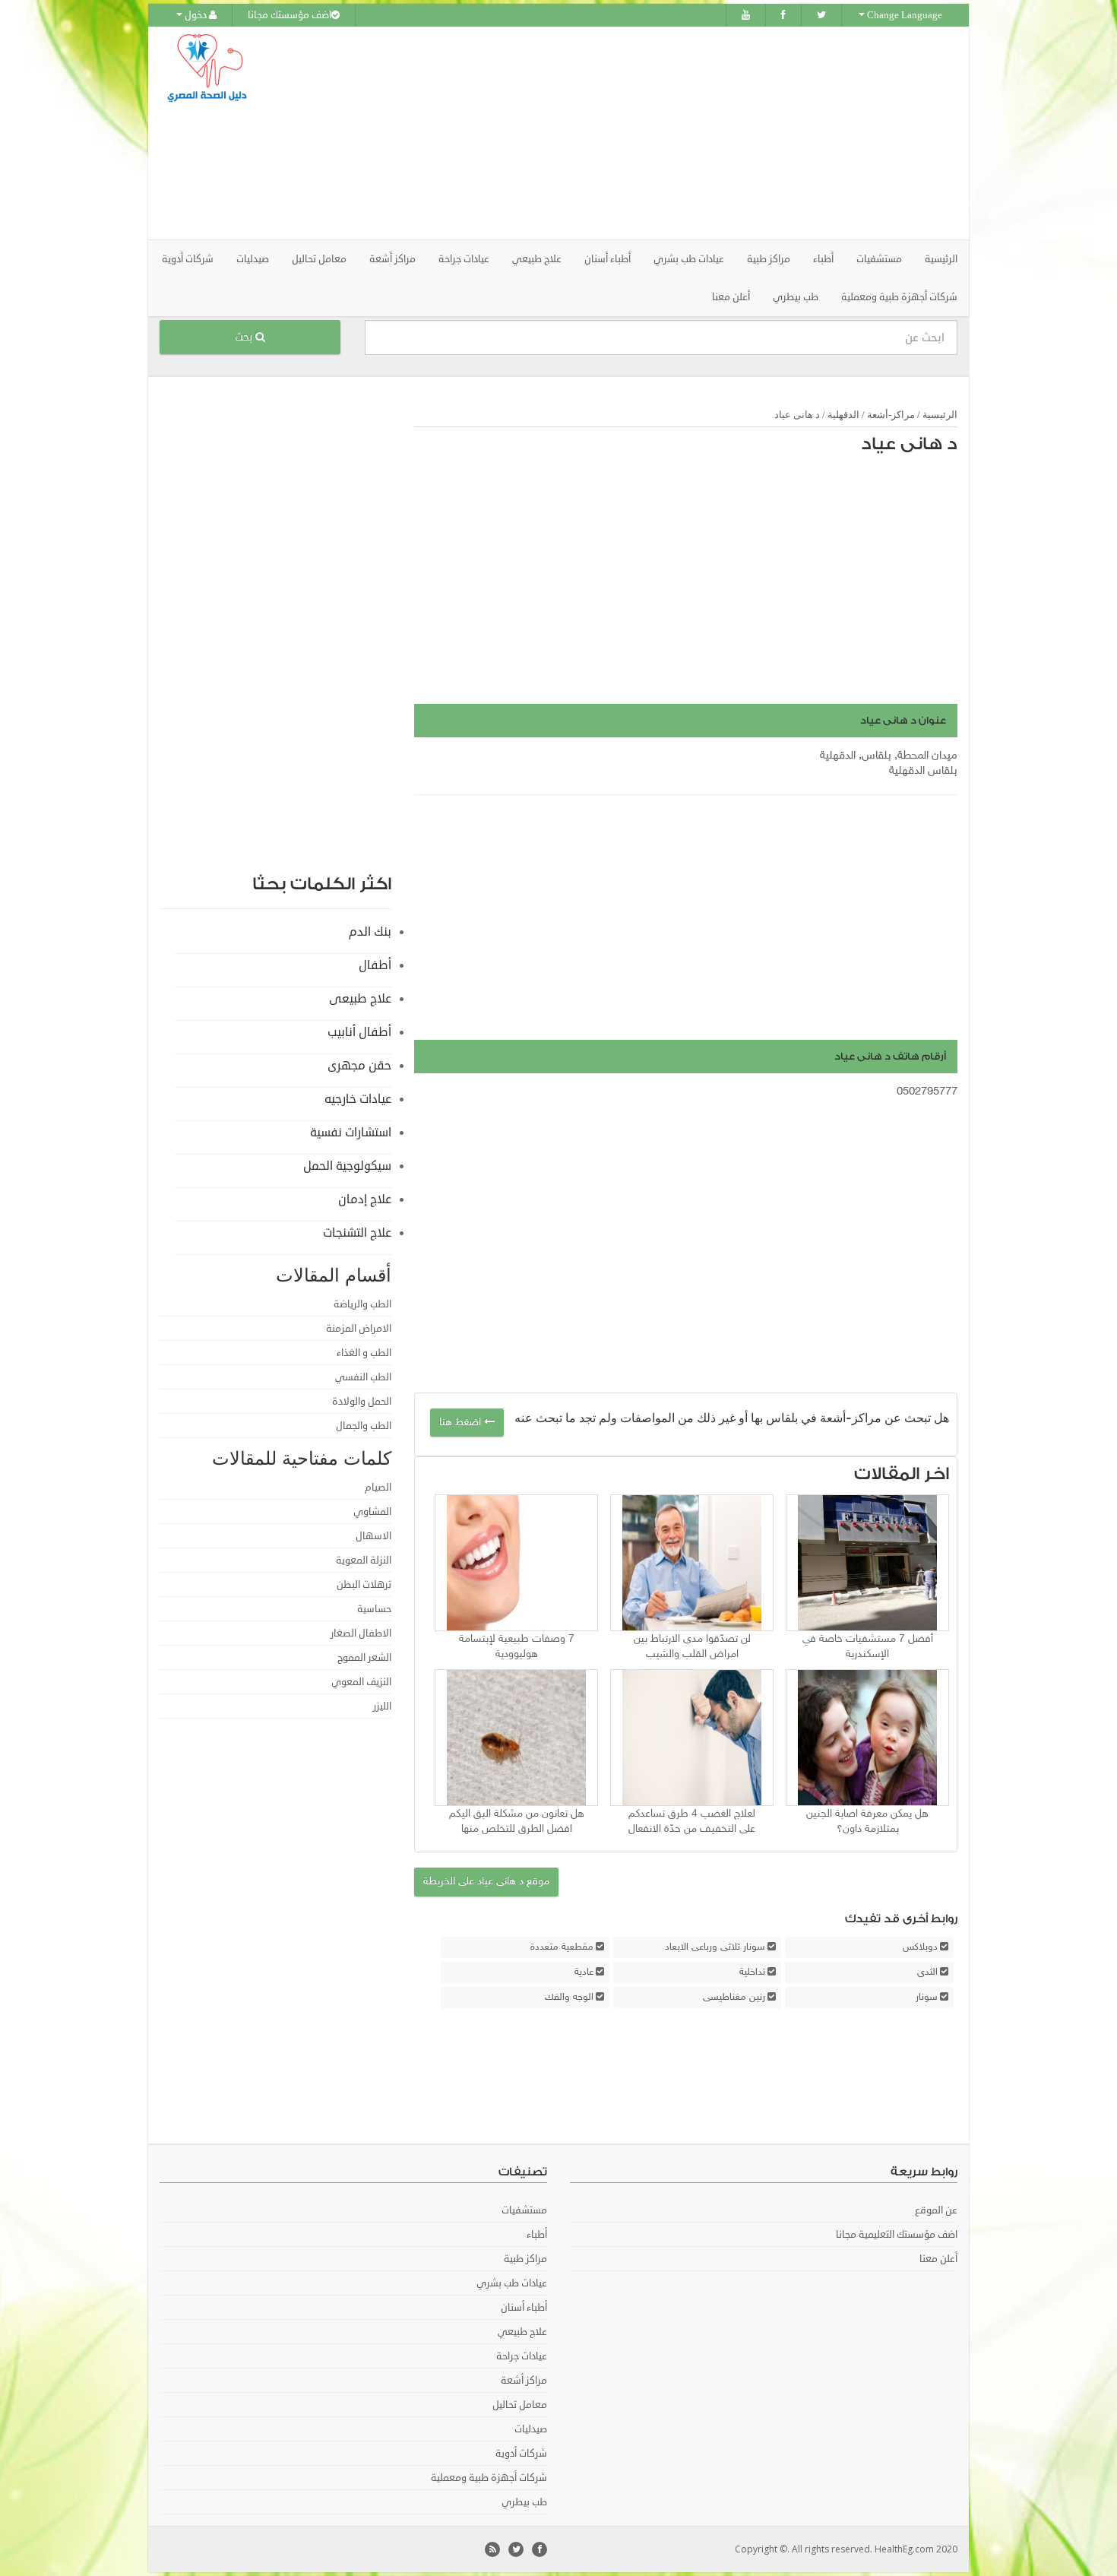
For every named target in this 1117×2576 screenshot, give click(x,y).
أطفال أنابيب (359, 1032)
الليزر (382, 1706)
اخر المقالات (902, 1474)
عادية (584, 1972)
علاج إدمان (365, 1199)
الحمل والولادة (362, 1402)
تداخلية (752, 1972)
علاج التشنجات (357, 1233)
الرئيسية (941, 259)
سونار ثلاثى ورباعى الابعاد (715, 1947)
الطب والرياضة (362, 1304)
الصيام (378, 1488)
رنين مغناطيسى (734, 1998)
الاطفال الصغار (361, 1633)
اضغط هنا (462, 1423)
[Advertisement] (644, 133)
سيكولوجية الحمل (347, 1166)
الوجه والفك (569, 1998)
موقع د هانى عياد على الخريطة (486, 1882)
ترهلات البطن (364, 1585)
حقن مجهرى (359, 1066)
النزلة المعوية (364, 1560)
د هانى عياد (909, 444)
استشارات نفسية (351, 1133)
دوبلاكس (920, 1947)
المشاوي (372, 1512)
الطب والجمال (364, 1426)
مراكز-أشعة (891, 415)
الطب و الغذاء (364, 1353)
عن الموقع (936, 2210)
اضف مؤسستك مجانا (290, 15)
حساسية (374, 1609)
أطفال (375, 965)
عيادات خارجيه (358, 1099)
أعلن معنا (731, 297)
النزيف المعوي (361, 1682)
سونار (927, 1998)
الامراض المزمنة (359, 1329)
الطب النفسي (363, 1377)
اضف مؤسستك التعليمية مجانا (897, 2235)
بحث (245, 337)
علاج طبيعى (360, 999)
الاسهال (373, 1536)
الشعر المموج (364, 1658)
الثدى (927, 1972)
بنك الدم (370, 932)
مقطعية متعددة (562, 1947)
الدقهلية (843, 415)
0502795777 (927, 1092)
